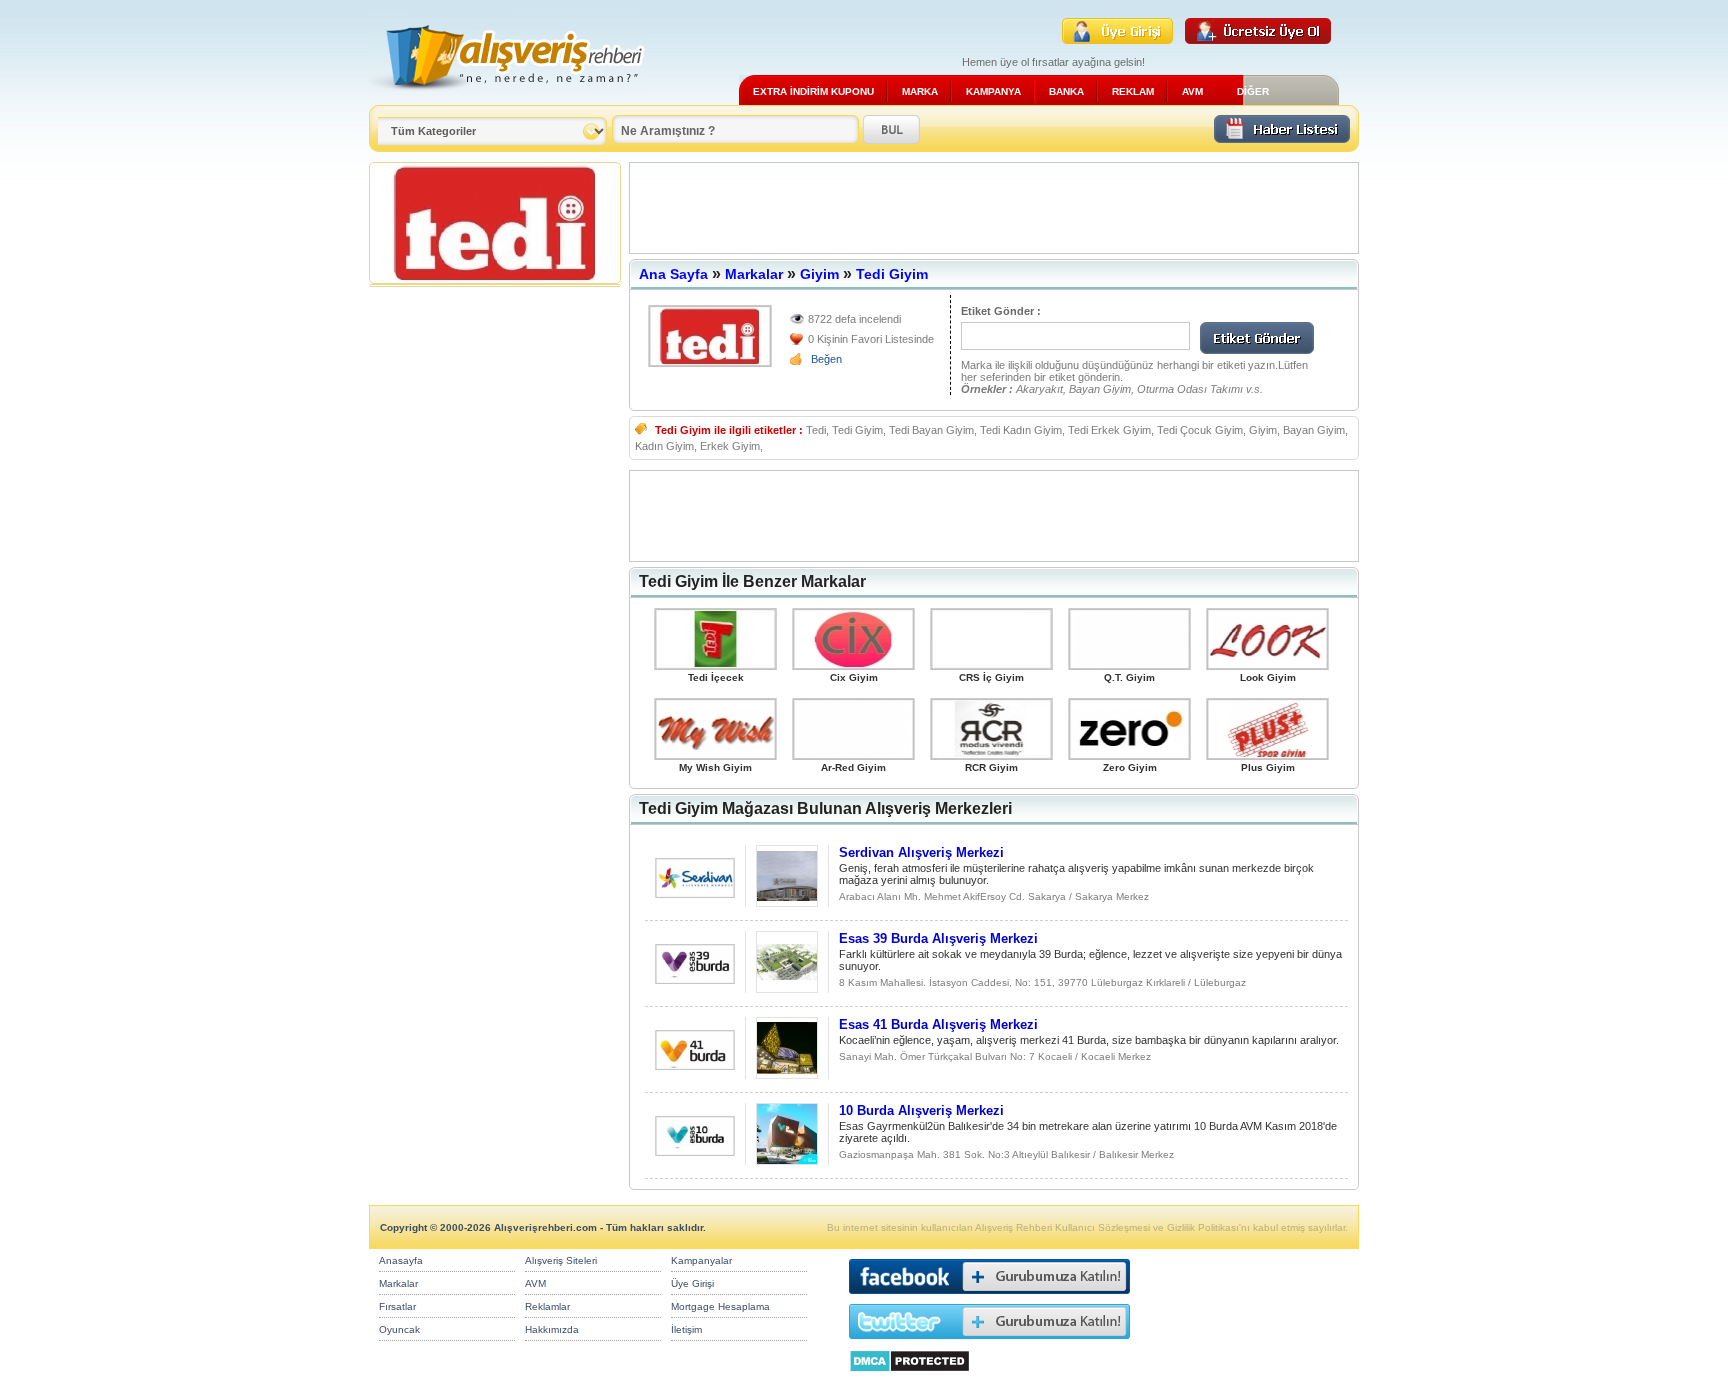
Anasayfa (401, 1260)
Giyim (819, 274)
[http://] (710, 336)
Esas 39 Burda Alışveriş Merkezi (938, 938)
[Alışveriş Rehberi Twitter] (989, 1343)
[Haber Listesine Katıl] (1282, 137)
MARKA (920, 91)
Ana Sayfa (673, 274)
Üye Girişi (692, 1283)
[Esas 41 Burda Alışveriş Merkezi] (695, 1064)
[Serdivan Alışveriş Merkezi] (695, 892)
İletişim (686, 1329)
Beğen (826, 359)
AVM (1192, 91)
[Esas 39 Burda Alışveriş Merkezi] (695, 978)
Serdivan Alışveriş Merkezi (921, 852)
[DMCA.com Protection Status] (909, 1377)
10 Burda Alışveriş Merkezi (921, 1110)
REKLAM (1133, 91)
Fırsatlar (397, 1306)
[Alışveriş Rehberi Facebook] (989, 1298)
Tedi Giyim (892, 274)
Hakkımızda (552, 1329)
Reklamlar (547, 1306)
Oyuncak (399, 1329)
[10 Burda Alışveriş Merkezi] (695, 1150)
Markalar (754, 274)
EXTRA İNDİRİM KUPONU (813, 91)
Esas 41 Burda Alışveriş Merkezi (938, 1024)
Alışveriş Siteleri (561, 1260)
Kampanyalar (701, 1260)
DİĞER (1253, 91)
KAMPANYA (993, 91)
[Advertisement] (994, 208)
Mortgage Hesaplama (720, 1306)
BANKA (1066, 91)
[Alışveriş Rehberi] (507, 97)
